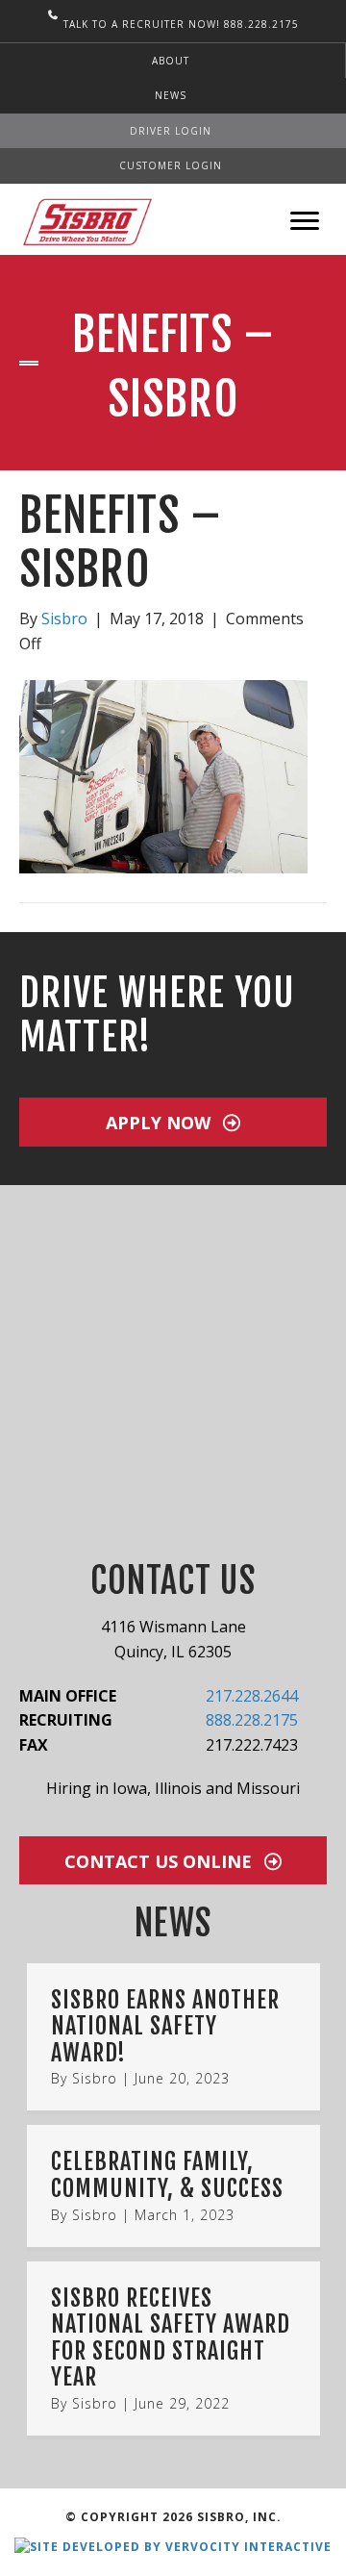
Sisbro (95, 2078)
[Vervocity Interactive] (173, 2546)
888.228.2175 (252, 1720)
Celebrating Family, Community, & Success (167, 2175)
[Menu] (305, 221)
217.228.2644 (252, 1696)
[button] (173, 1122)
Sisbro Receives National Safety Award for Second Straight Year (171, 2338)
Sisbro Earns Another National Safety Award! (165, 2026)
